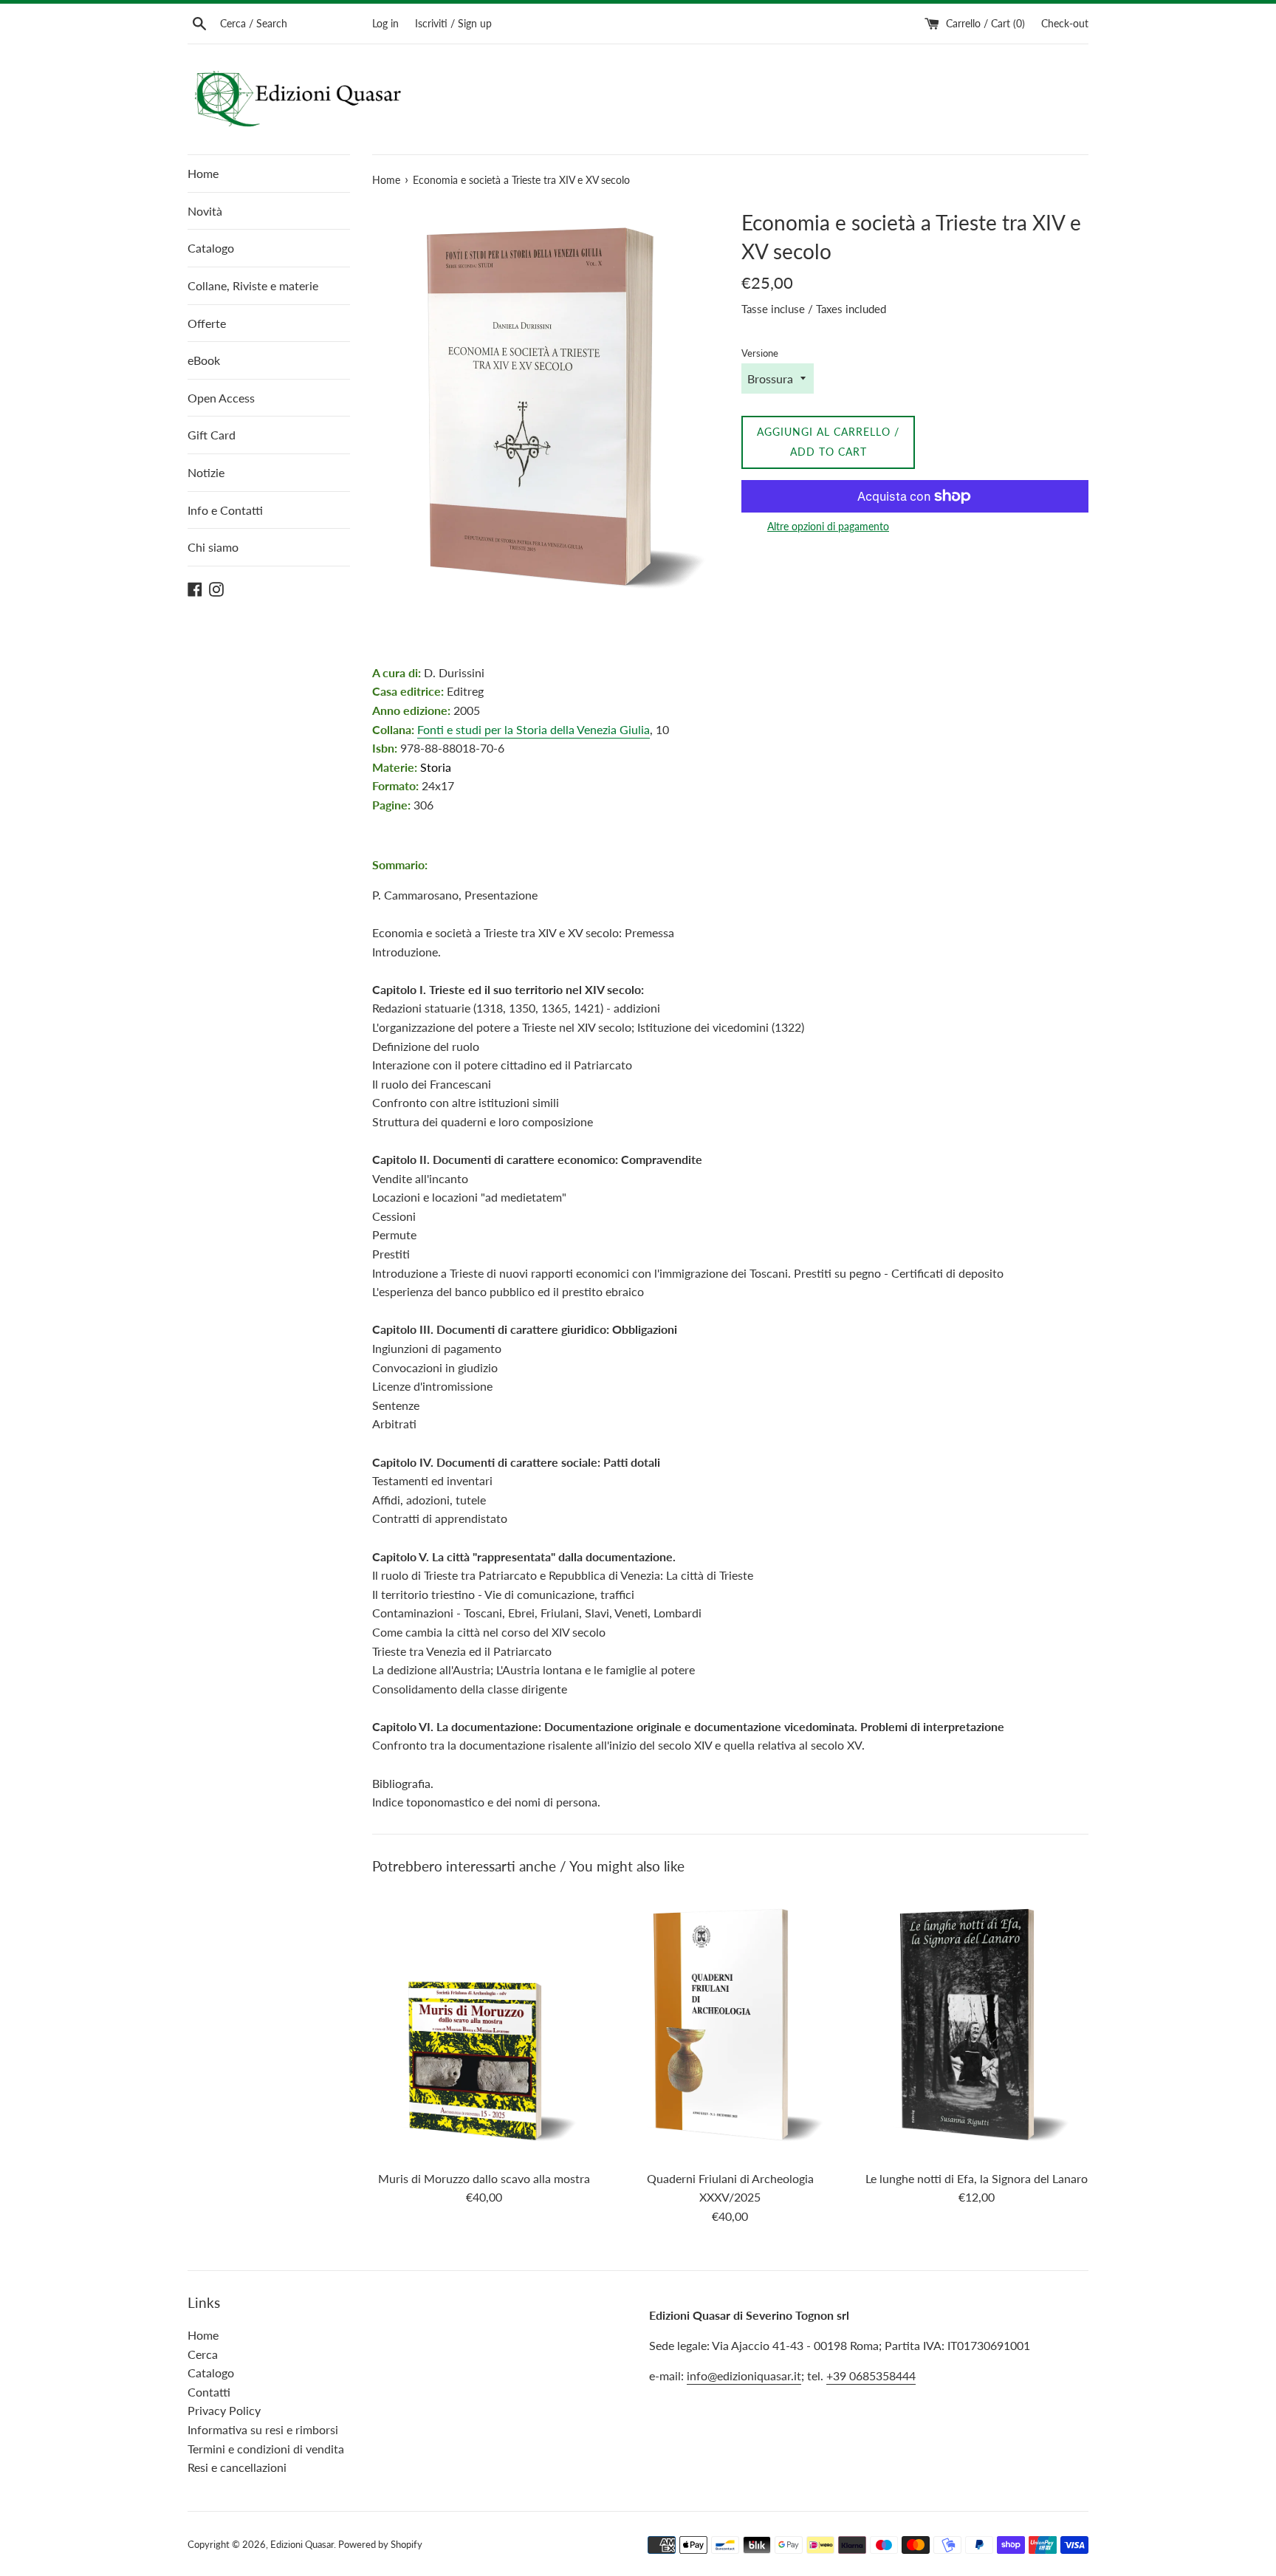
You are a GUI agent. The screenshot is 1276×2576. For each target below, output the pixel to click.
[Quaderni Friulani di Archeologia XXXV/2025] (730, 2025)
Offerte (207, 323)
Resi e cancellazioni (237, 2467)
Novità (205, 211)
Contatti (209, 2392)
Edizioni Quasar (302, 2544)
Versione (760, 353)
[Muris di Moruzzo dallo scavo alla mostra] (484, 2025)
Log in (385, 23)
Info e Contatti (225, 510)
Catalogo (211, 248)
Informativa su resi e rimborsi (263, 2429)
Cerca (203, 2354)
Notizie (206, 472)
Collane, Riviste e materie (253, 285)
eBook (204, 360)
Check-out (1065, 23)
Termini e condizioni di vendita (266, 2449)
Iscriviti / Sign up (453, 23)
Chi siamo (213, 547)
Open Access (221, 398)
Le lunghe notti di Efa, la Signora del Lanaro (977, 2178)
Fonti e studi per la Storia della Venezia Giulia (534, 729)
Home (203, 173)
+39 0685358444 (871, 2375)
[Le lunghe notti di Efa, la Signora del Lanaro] (977, 2025)
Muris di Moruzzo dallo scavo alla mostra (484, 2178)
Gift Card (212, 435)
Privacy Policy (224, 2410)
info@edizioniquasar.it (744, 2375)
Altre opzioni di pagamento (828, 526)
